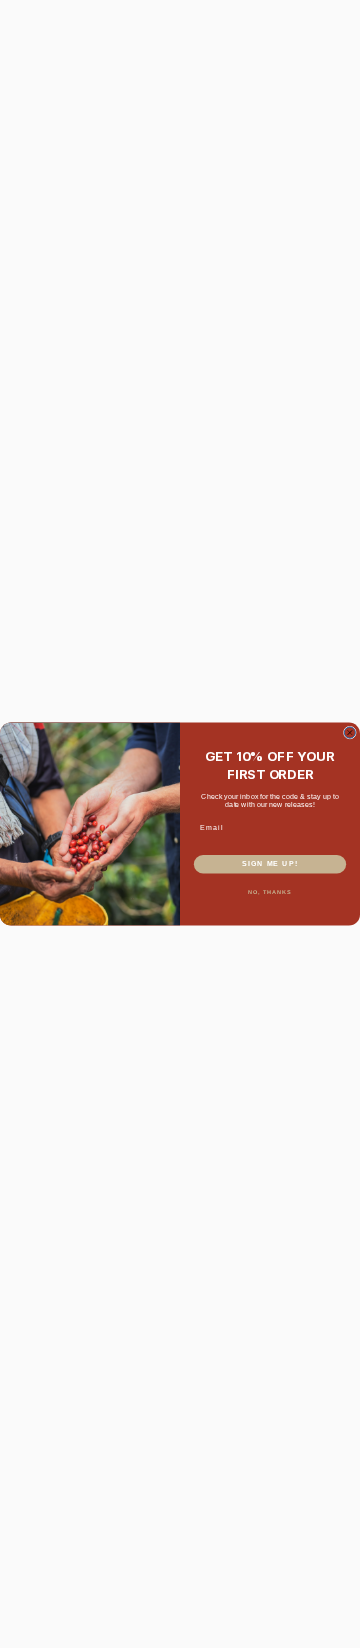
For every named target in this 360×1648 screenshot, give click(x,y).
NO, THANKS (270, 892)
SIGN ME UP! (270, 864)
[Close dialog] (349, 732)
